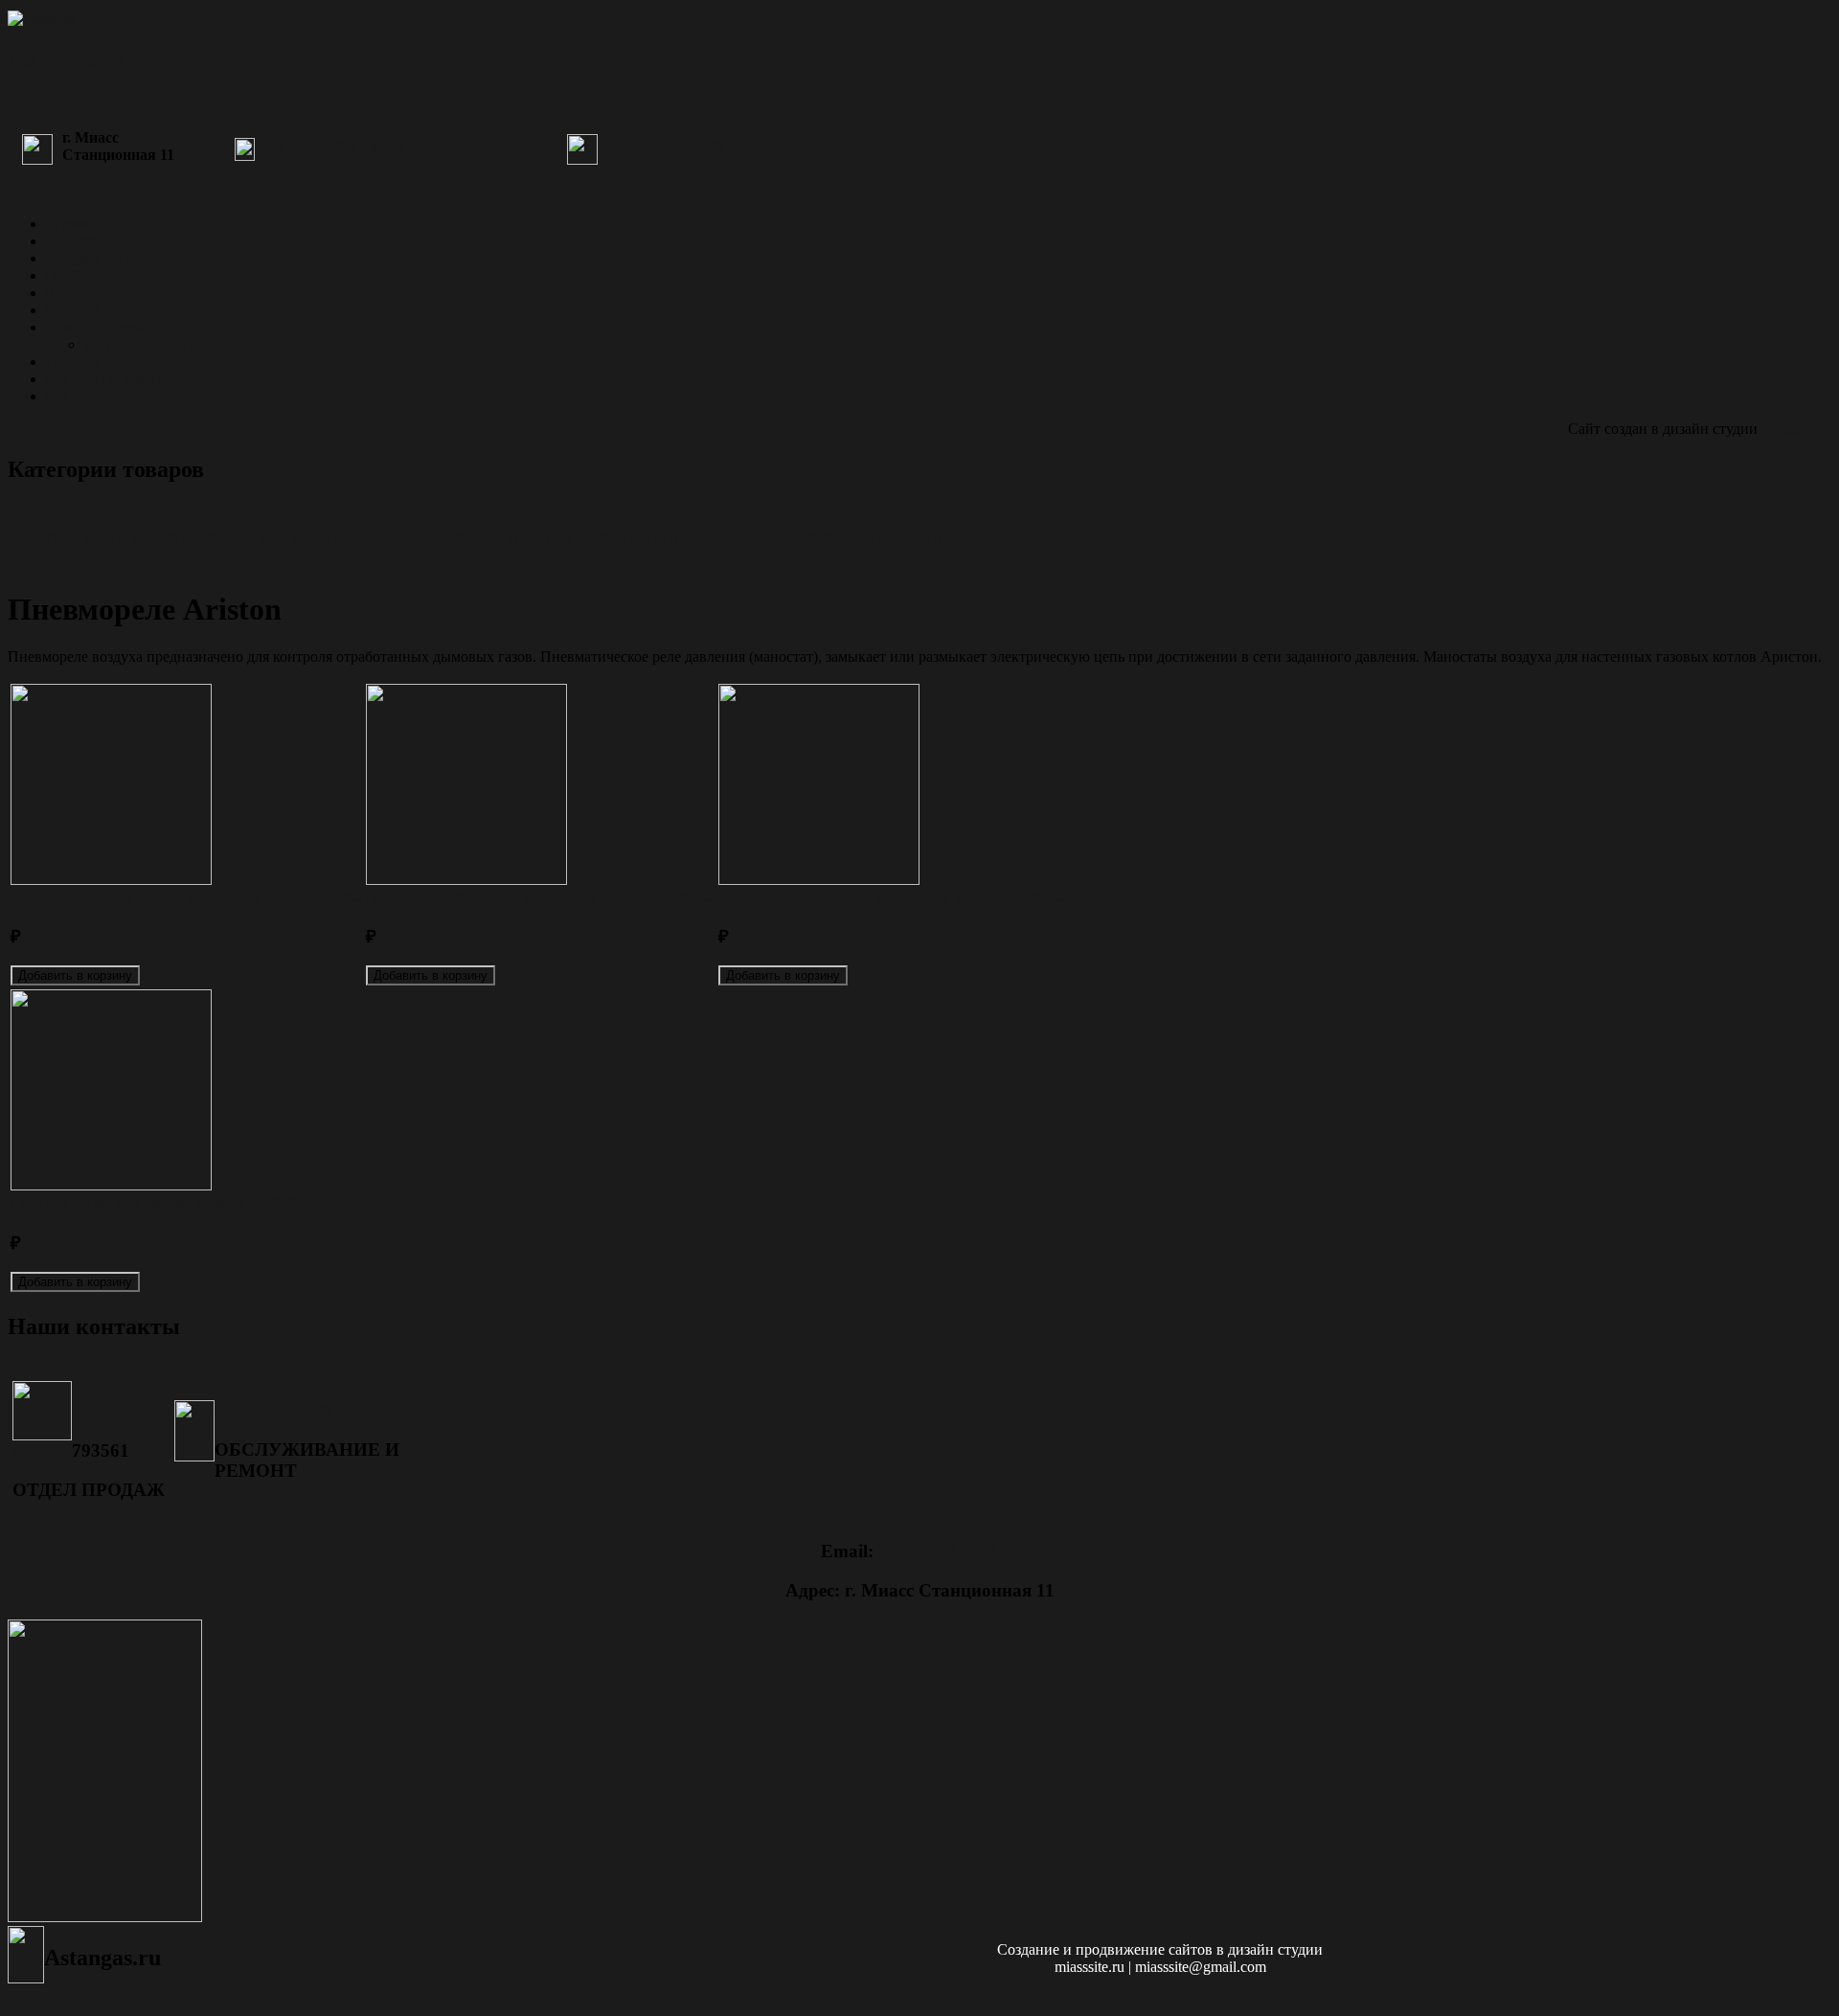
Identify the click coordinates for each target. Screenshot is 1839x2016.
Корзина (73, 310)
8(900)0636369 (666, 146)
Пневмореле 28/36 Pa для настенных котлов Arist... (186, 897)
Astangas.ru (66, 59)
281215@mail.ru (335, 146)
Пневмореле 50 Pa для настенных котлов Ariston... (540, 897)
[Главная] (41, 19)
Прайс (67, 275)
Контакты (78, 396)
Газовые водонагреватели (713, 536)
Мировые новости (144, 344)
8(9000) (42, 1450)
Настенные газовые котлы (150, 536)
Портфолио (83, 241)
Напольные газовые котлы (434, 536)
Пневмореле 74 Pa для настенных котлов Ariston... (893, 897)
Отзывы (72, 362)
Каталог (72, 293)
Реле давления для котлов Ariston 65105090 (160, 1202)
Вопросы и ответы (107, 379)
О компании (86, 224)
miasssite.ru (1796, 429)
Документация (94, 258)
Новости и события (110, 327)
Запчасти (898, 536)
